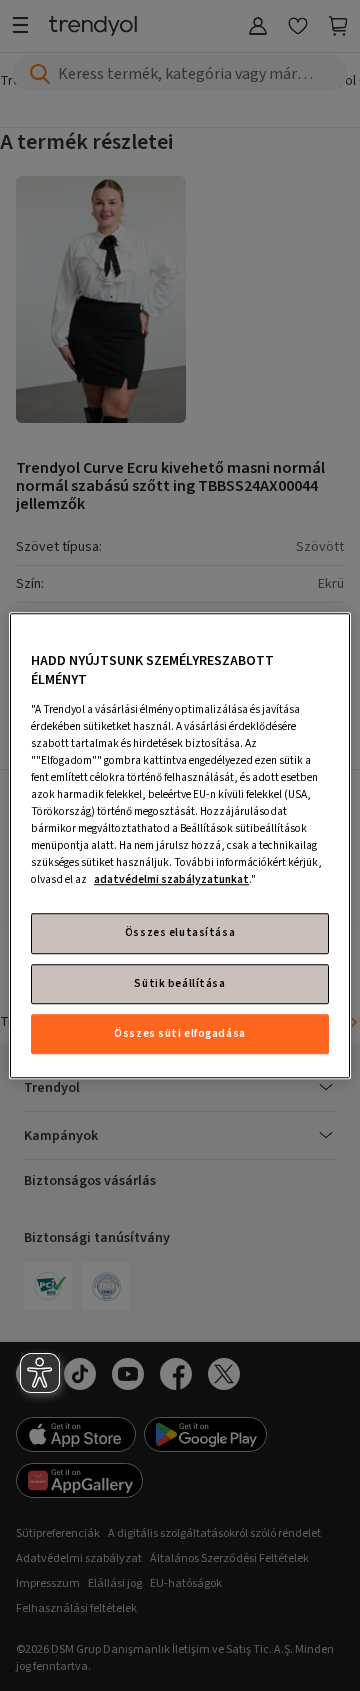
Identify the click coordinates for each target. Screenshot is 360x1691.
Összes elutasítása (180, 933)
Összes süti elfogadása (180, 1033)
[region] (180, 846)
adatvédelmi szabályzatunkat (171, 880)
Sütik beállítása (179, 983)
